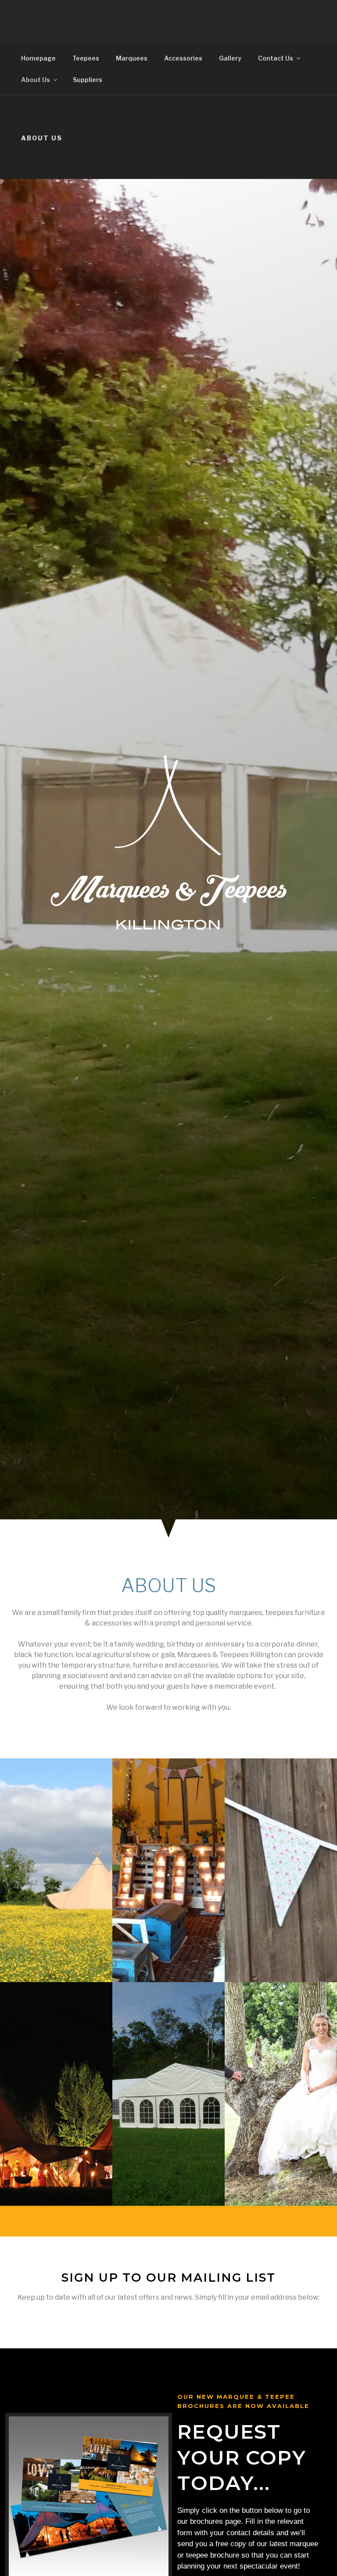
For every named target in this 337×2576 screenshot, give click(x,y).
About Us (36, 80)
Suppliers (88, 80)
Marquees (132, 58)
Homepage (38, 58)
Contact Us (276, 58)
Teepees (86, 58)
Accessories (183, 58)
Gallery (230, 58)
